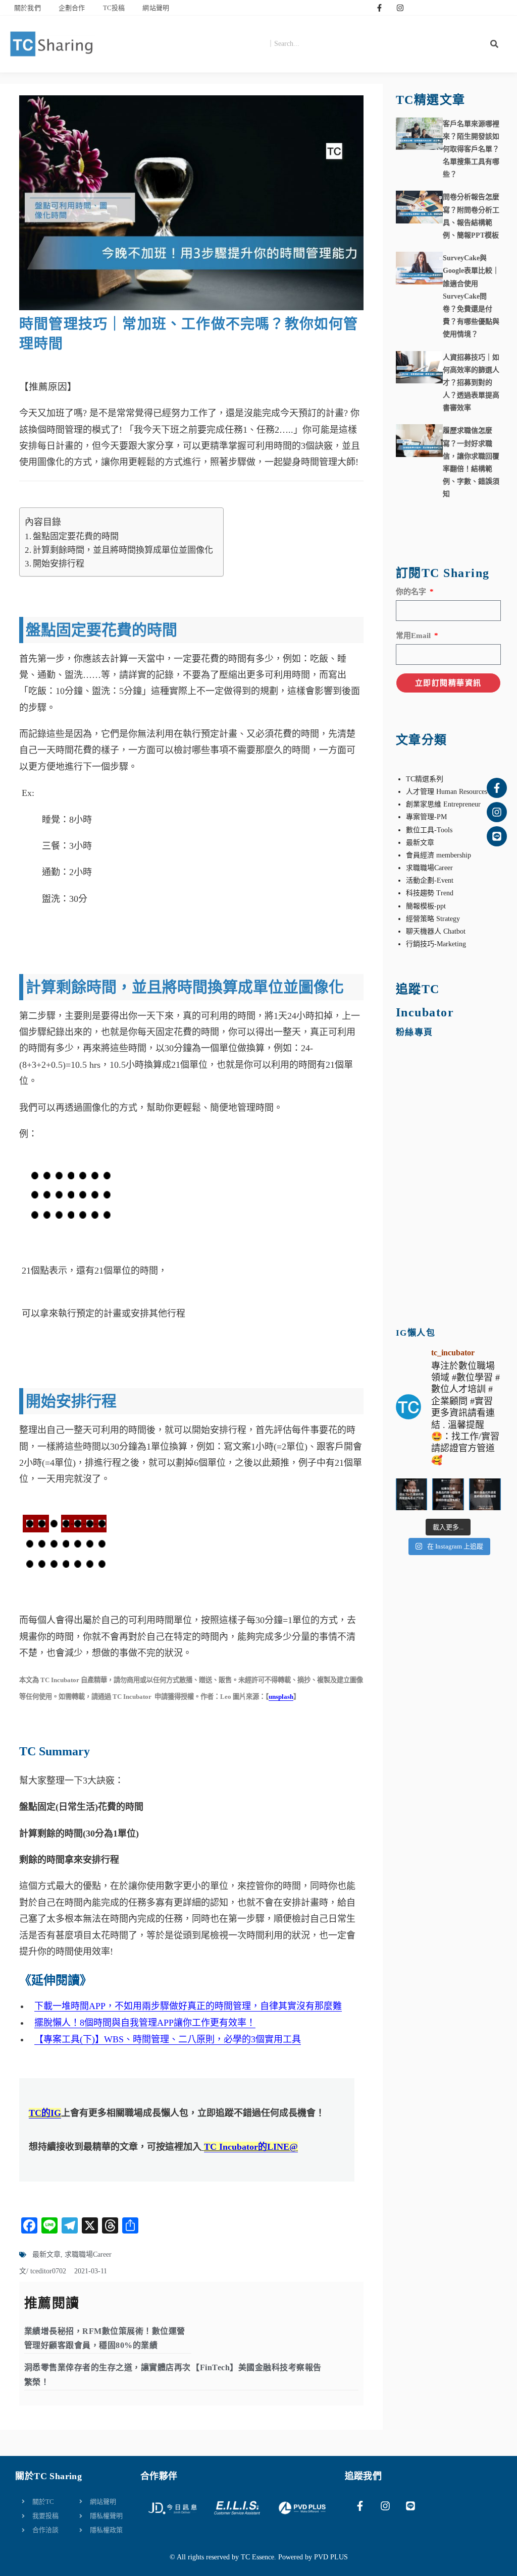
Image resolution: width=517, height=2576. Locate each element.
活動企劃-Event (430, 880)
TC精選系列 (425, 779)
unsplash (281, 1697)
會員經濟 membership (438, 855)
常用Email (414, 636)
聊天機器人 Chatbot (436, 931)
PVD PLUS (331, 2557)
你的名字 (412, 592)
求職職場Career (88, 2254)
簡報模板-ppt (426, 906)
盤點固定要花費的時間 (76, 536)
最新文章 (46, 2254)
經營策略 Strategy (433, 919)
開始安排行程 (59, 564)
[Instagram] (400, 8)
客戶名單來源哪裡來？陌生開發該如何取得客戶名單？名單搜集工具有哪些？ (471, 149)
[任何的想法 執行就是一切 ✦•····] (485, 1494)
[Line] (497, 836)
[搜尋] (494, 44)
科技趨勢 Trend (430, 893)
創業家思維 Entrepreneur (443, 804)
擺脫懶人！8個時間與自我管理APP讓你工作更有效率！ (145, 2023)
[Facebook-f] (379, 8)
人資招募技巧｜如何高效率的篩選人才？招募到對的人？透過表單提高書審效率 (471, 383)
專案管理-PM (426, 817)
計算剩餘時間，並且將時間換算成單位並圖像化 (123, 550)
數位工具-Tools (429, 830)
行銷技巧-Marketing (436, 944)
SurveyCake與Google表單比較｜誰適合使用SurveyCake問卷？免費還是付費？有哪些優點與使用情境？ (471, 296)
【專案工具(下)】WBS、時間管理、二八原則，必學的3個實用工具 (168, 2039)
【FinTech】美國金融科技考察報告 (256, 2367)
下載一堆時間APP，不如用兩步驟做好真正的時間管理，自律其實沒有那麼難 (188, 2006)
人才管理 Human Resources (447, 792)
